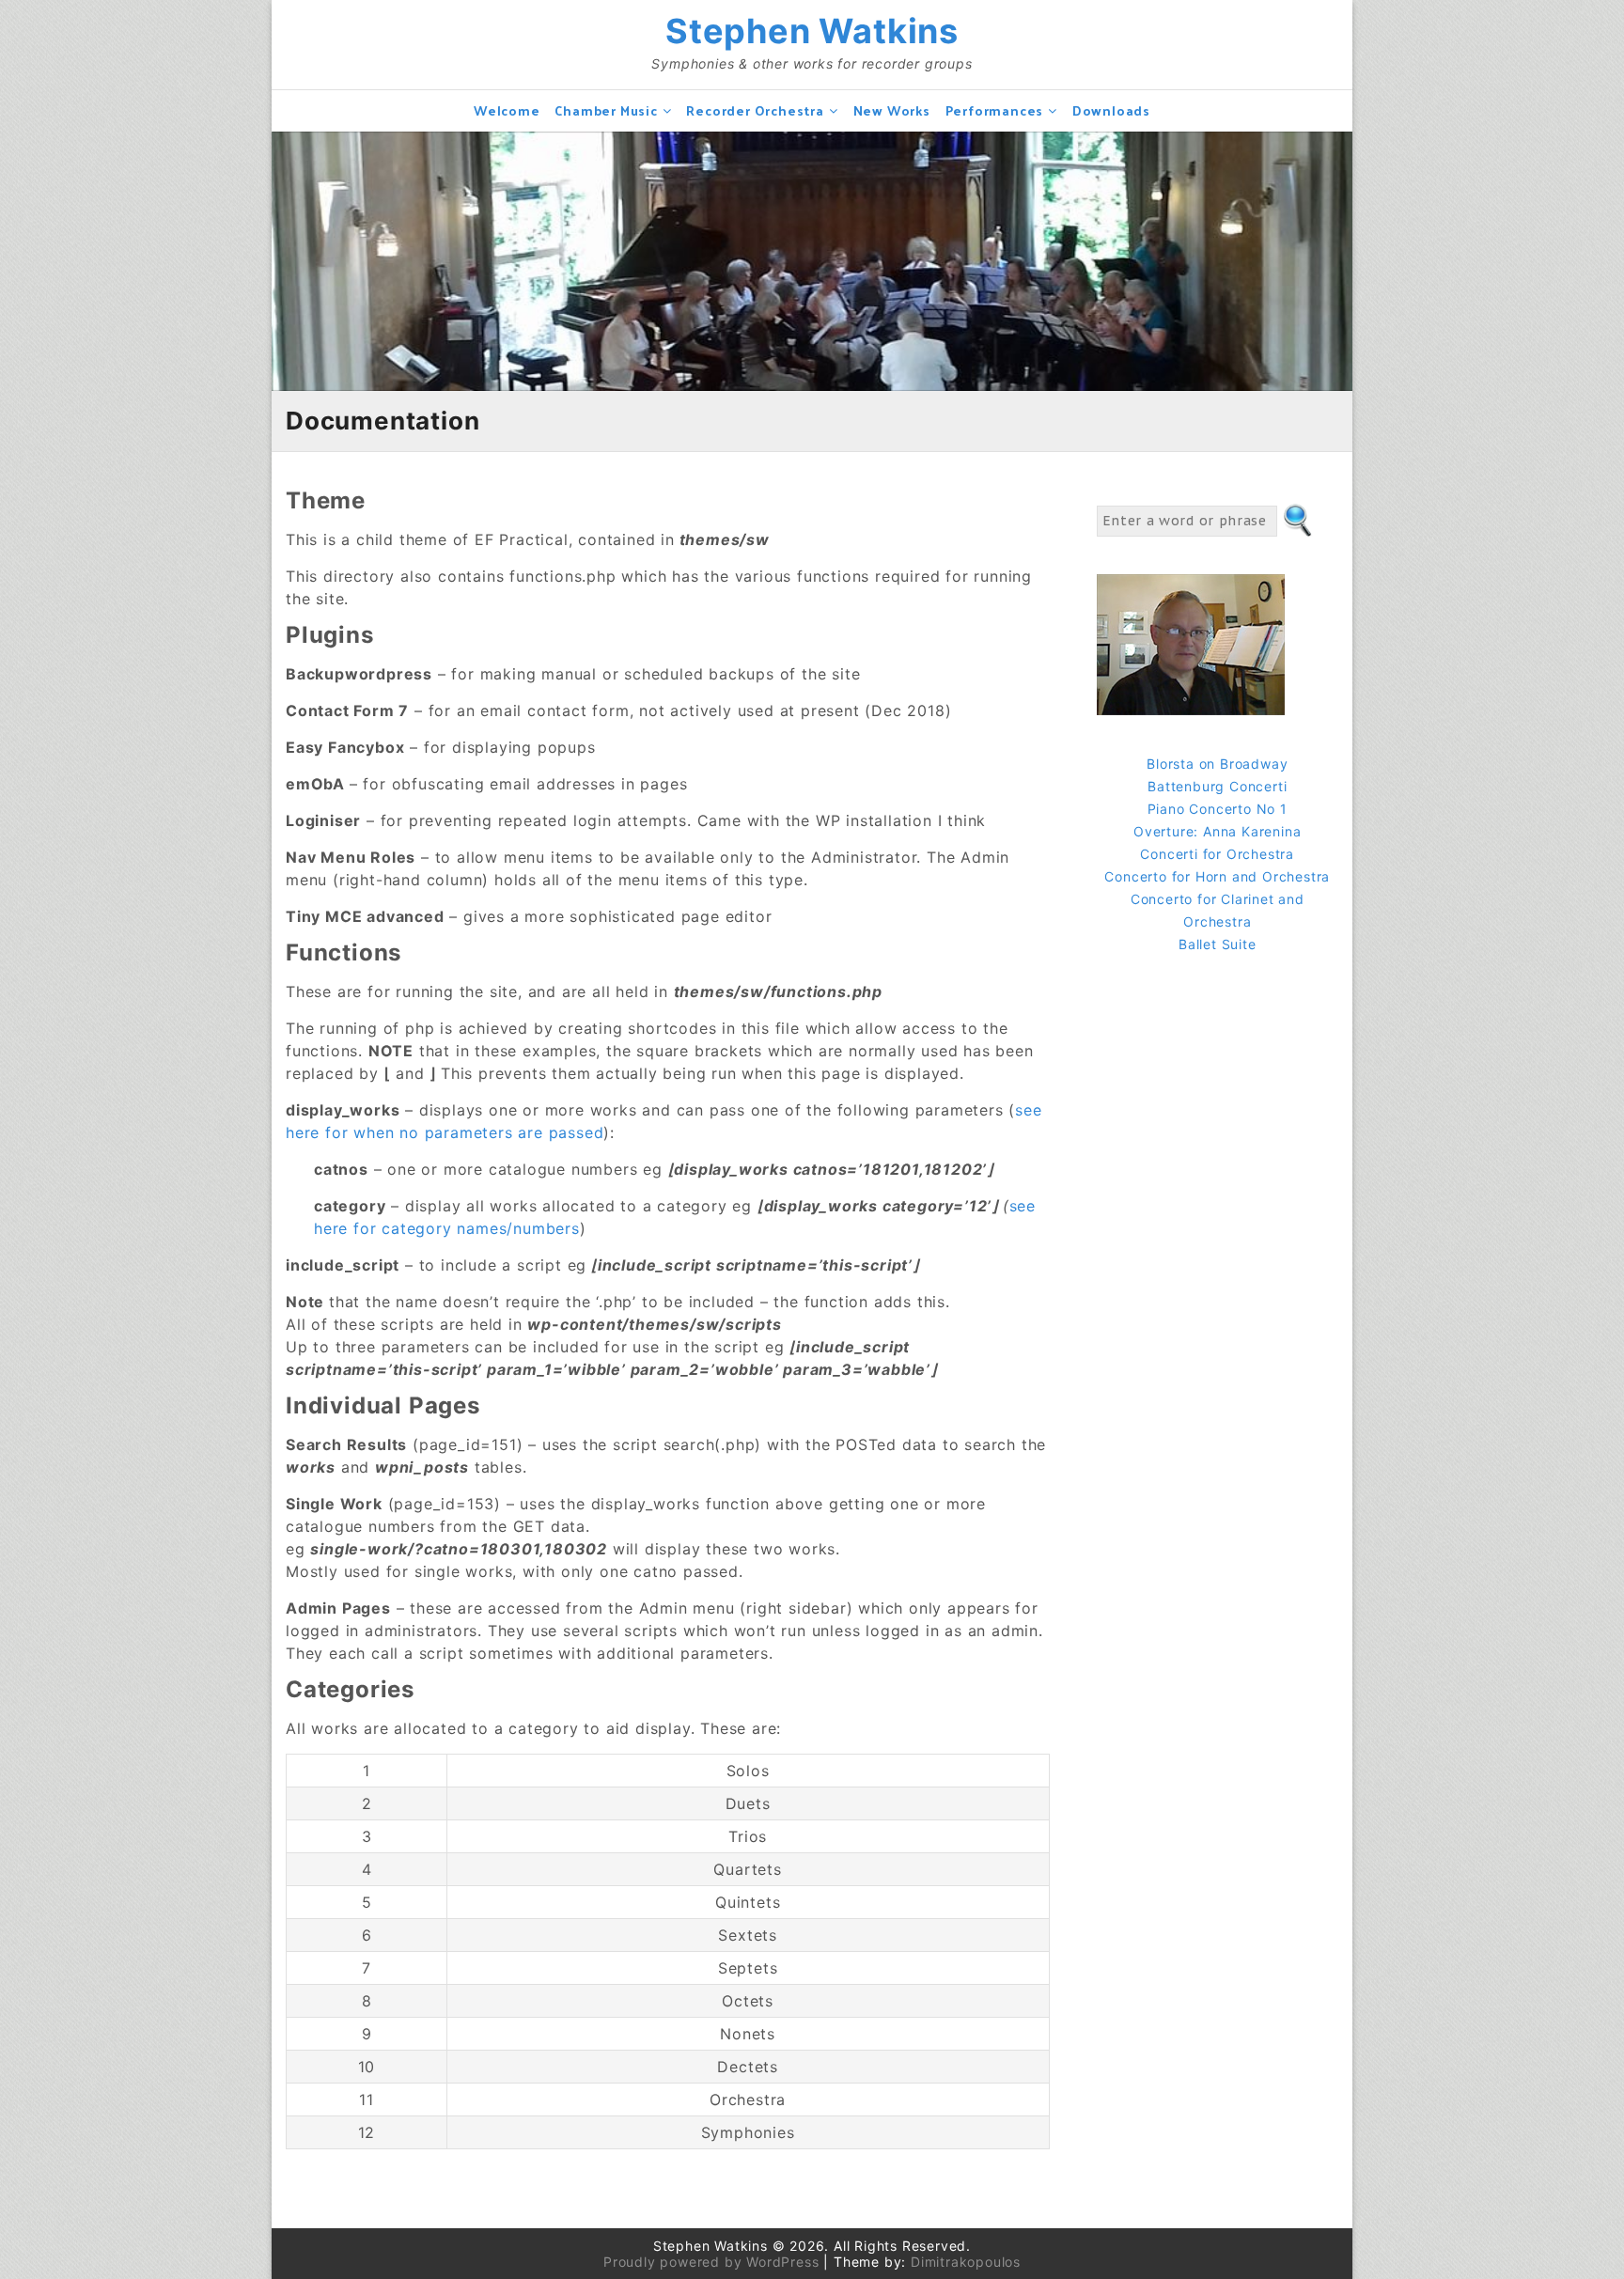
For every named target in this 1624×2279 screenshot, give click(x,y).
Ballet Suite (1218, 944)
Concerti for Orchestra (1217, 854)
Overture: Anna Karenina (1217, 831)
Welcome (507, 110)
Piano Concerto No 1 (1218, 809)
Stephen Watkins (812, 31)
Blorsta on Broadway (1217, 764)
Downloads (1111, 110)
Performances (995, 110)
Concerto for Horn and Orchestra (1217, 876)
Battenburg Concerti (1217, 786)
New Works (892, 110)
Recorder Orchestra (755, 110)
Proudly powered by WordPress (711, 2262)
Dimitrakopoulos (966, 2262)
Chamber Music (606, 110)
